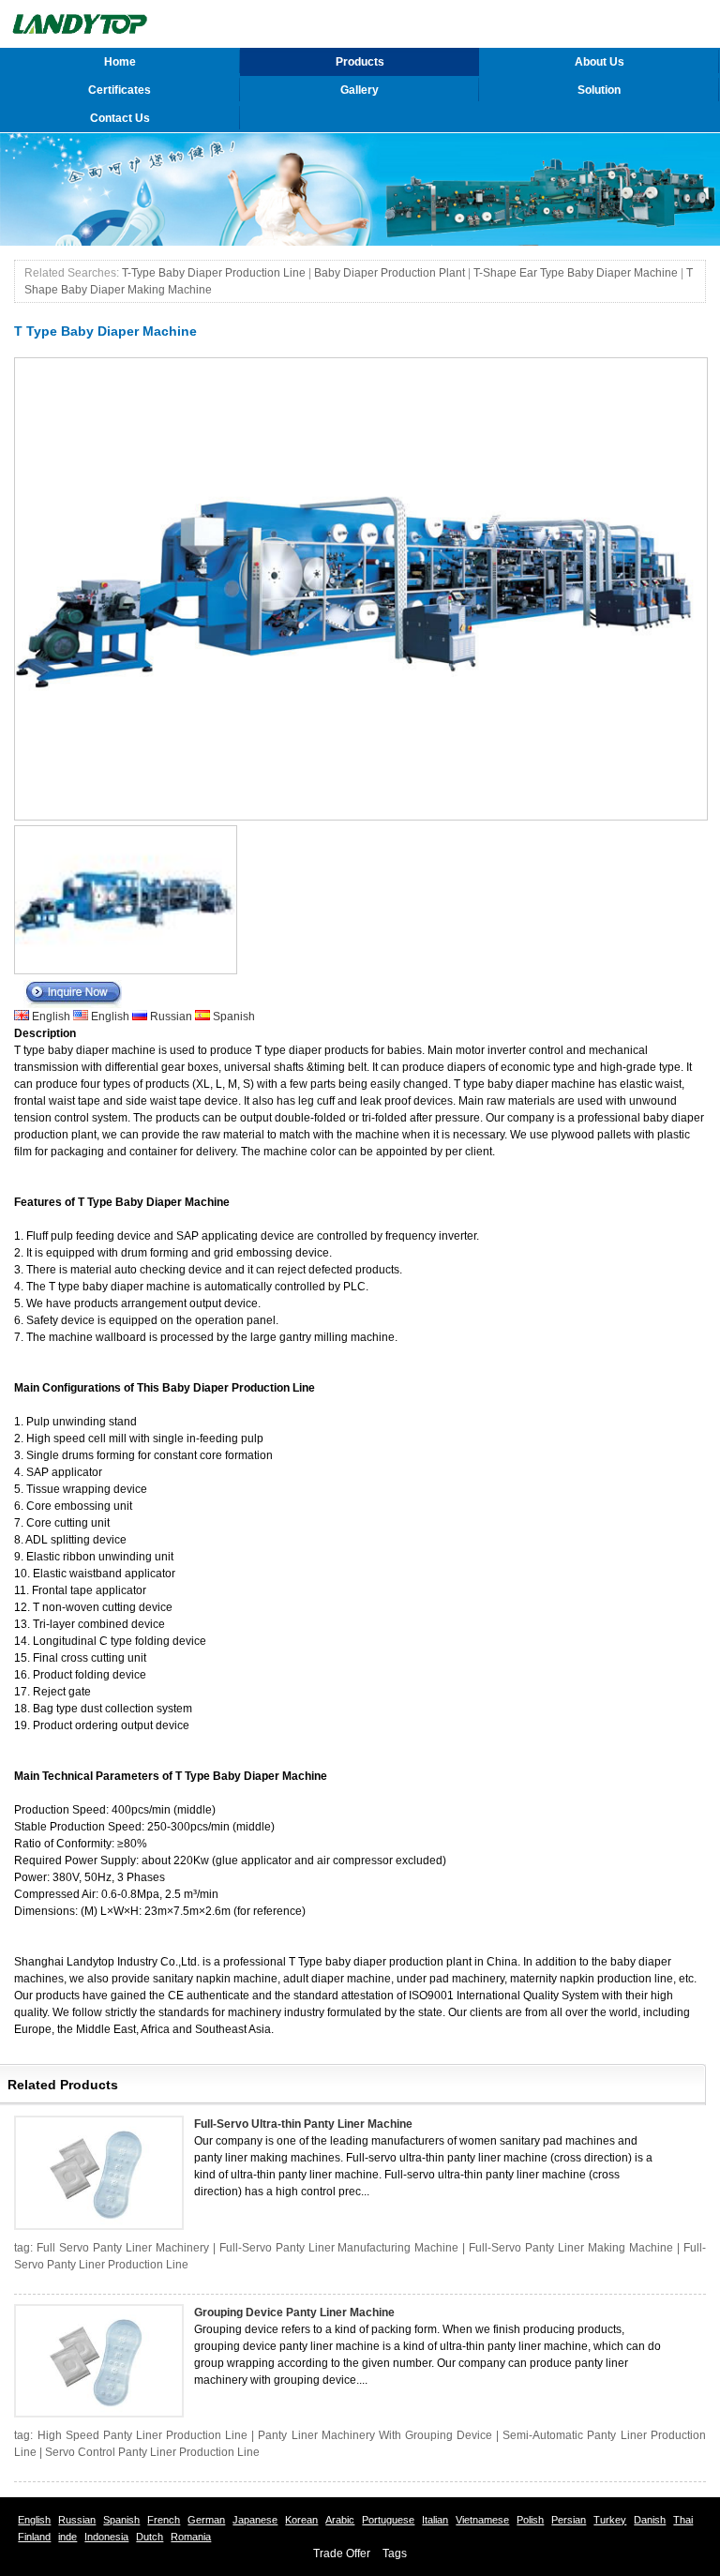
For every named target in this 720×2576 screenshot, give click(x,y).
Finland (34, 2537)
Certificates (120, 90)
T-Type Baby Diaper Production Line (214, 273)
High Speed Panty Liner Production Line (143, 2435)
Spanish (232, 1017)
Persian (569, 2520)
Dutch (150, 2537)
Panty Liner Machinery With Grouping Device (375, 2435)
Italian (435, 2520)
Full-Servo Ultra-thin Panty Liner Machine (303, 2124)
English (51, 1017)
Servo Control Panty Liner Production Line (152, 2452)
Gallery (360, 90)
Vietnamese (482, 2520)
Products (360, 62)
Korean (301, 2520)
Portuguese (388, 2520)
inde (67, 2537)
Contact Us (120, 118)
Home (120, 62)
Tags (395, 2553)
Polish (530, 2520)
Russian (171, 1017)
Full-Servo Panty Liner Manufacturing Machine (339, 2248)
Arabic (340, 2520)
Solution (599, 90)
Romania (191, 2537)
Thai (683, 2520)
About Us (600, 62)
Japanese (255, 2520)
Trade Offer (342, 2553)
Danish (650, 2520)
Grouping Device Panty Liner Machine (294, 2312)
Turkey (610, 2520)
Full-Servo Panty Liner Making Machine (571, 2248)
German (206, 2520)
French (164, 2520)
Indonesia (106, 2537)
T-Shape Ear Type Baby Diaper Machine (576, 273)
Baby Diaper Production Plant (390, 273)
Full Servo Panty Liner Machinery (123, 2248)
